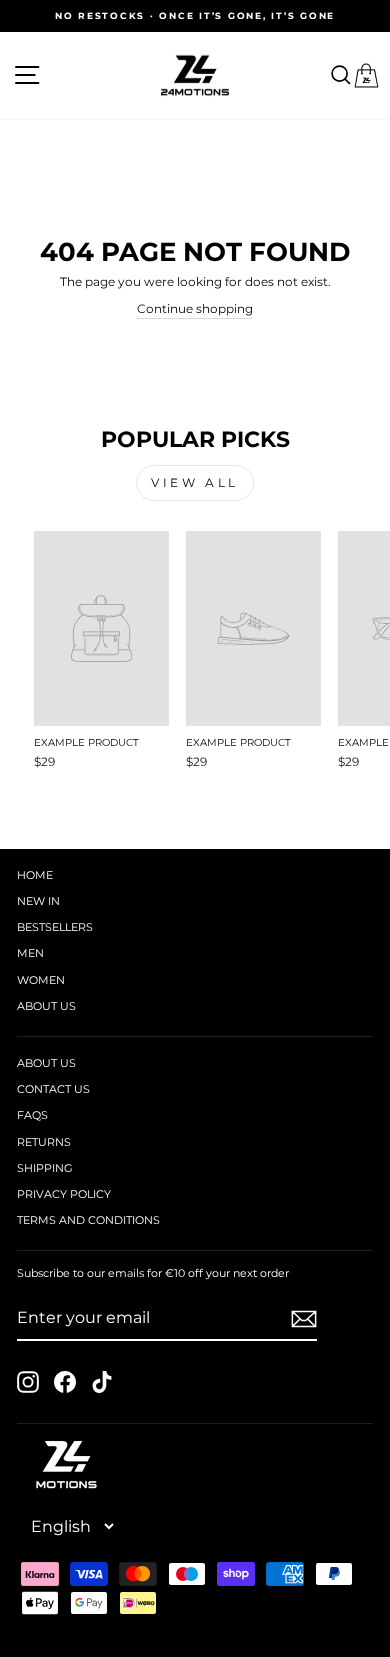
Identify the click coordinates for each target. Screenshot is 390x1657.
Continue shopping (195, 308)
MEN (30, 953)
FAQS (32, 1115)
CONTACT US (53, 1089)
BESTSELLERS (55, 927)
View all (195, 482)
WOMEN (41, 980)
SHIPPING (45, 1168)
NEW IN (38, 901)
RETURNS (44, 1142)
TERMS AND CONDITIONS (88, 1220)
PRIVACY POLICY (64, 1194)
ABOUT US (46, 1006)
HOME (35, 875)
